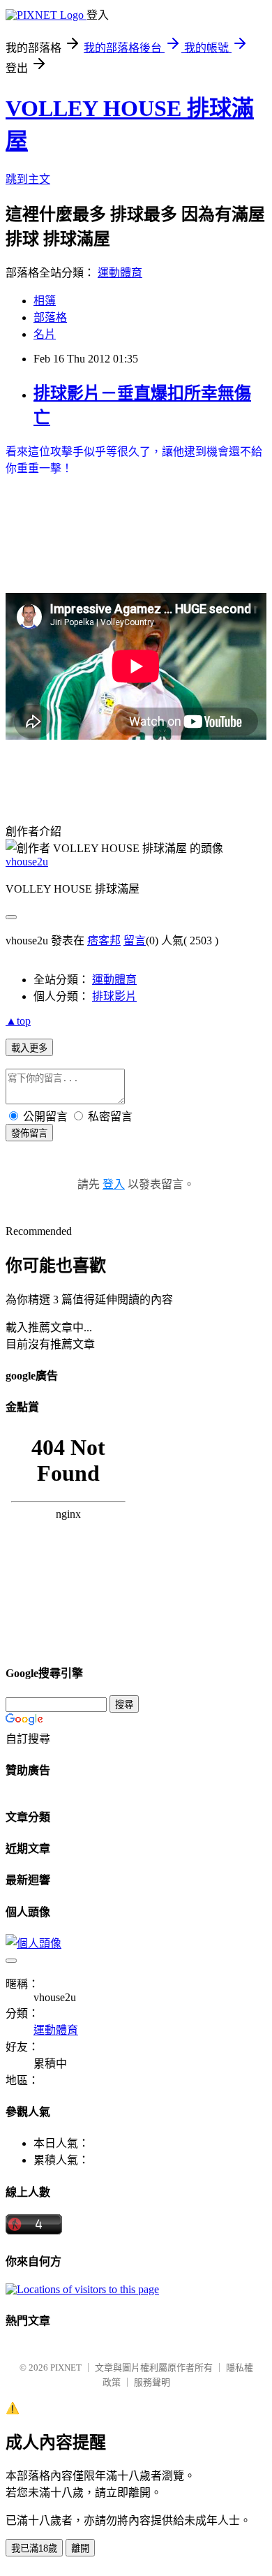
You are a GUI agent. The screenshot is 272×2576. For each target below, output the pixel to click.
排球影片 (114, 996)
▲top (18, 1021)
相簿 (45, 301)
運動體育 (120, 273)
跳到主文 (28, 179)
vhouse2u (27, 862)
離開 (80, 2548)
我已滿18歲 (34, 2548)
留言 (135, 941)
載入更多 (29, 1048)
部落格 (50, 317)
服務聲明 (152, 2382)
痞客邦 (104, 941)
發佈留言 (29, 1133)
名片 (45, 334)
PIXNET (66, 2368)
